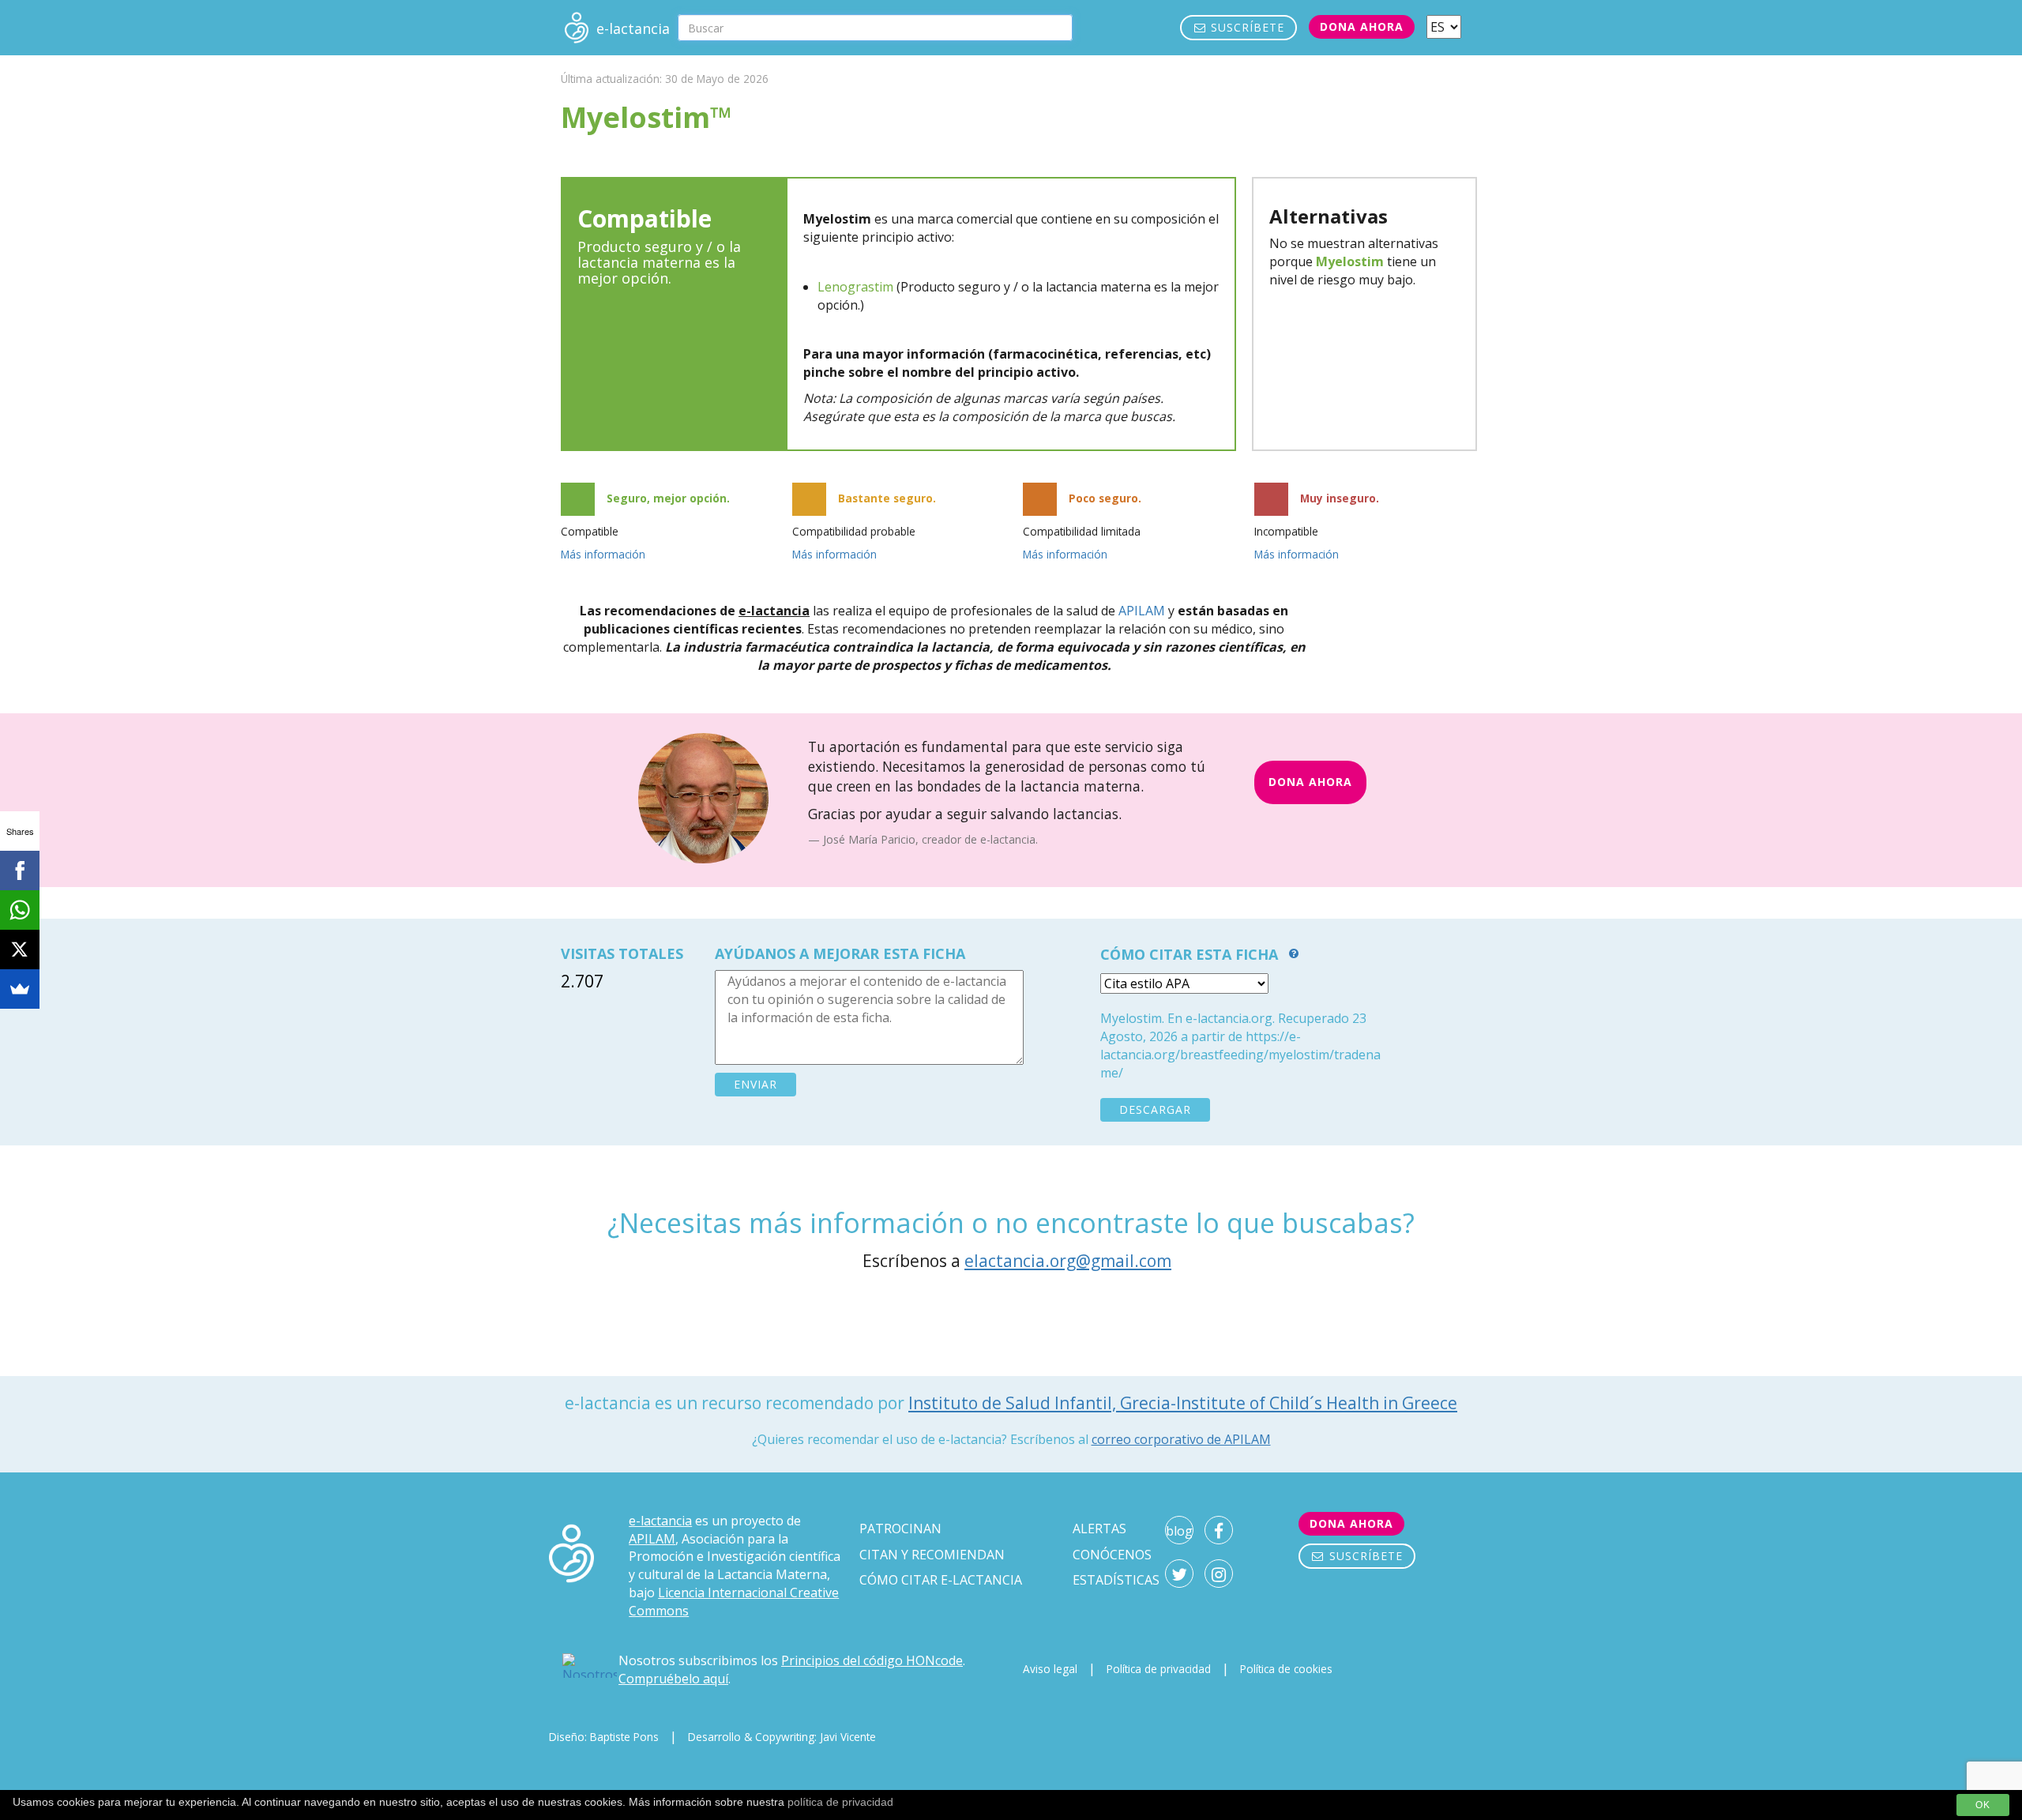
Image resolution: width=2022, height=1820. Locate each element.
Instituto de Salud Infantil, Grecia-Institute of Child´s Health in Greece (1183, 1403)
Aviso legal (1050, 1669)
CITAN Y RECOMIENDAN (932, 1555)
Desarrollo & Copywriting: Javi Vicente (782, 1737)
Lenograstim (855, 287)
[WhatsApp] (20, 910)
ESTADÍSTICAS (1116, 1580)
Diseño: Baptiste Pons (604, 1737)
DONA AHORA (1310, 782)
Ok (1983, 1805)
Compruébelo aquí (673, 1679)
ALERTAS (1099, 1529)
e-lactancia (660, 1521)
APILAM (1142, 611)
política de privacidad (840, 1802)
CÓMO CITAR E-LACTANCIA (941, 1580)
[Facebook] (20, 871)
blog (1179, 1531)
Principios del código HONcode (872, 1660)
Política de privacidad (1159, 1669)
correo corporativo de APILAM (1181, 1439)
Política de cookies (1286, 1669)
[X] (20, 949)
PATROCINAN (900, 1529)
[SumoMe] (20, 989)
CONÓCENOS (1112, 1555)
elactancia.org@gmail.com (1068, 1261)
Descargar (1155, 1109)
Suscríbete (1246, 27)
